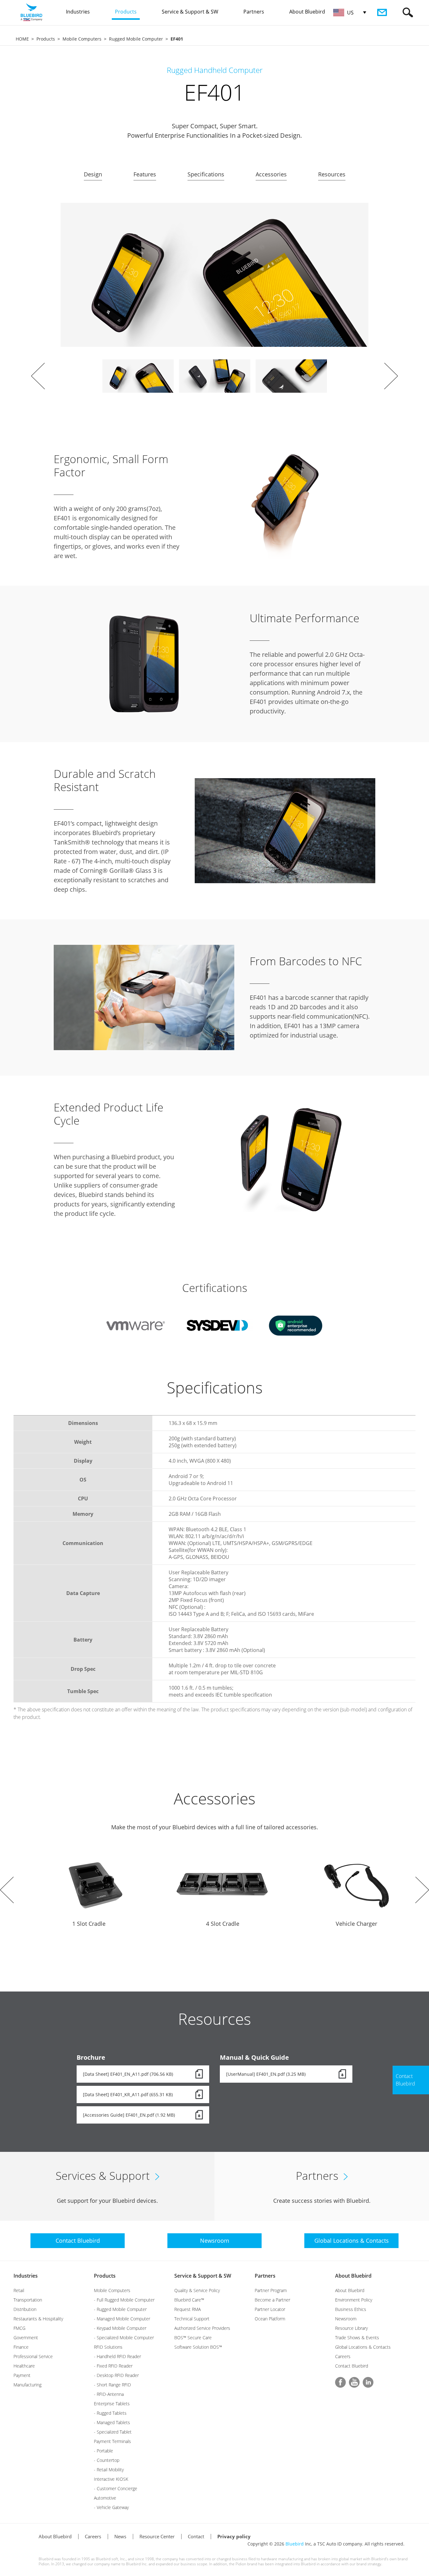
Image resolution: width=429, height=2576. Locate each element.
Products (46, 39)
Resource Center (157, 2536)
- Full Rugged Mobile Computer (124, 2300)
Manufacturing (27, 2385)
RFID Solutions (108, 2347)
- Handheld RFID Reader (117, 2356)
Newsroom (346, 2319)
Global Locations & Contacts (363, 2347)
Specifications (206, 174)
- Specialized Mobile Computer (124, 2338)
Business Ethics (351, 2309)
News (120, 2536)
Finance (21, 2347)
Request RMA (187, 2309)
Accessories (271, 174)
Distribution (25, 2309)
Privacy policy (234, 2536)
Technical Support (192, 2319)
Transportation (28, 2300)
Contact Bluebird (352, 2366)
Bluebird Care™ (189, 2300)
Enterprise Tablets (112, 2404)
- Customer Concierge (116, 2488)
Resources (332, 174)
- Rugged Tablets (110, 2413)
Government (26, 2338)
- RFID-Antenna (109, 2394)
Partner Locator (270, 2309)
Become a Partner (272, 2300)
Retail (19, 2290)
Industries (26, 2276)
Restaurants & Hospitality (38, 2319)
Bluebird (295, 2544)
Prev (38, 376)
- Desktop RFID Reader (116, 2375)
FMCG (19, 2328)
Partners (265, 2276)
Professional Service (33, 2356)
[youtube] (354, 2382)
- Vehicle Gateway (111, 2507)
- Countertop (107, 2460)
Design (93, 174)
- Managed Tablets (112, 2422)
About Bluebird (353, 2276)
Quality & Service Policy (197, 2290)
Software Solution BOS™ (198, 2347)
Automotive (105, 2498)
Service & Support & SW (203, 2276)
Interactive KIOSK (111, 2479)
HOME (22, 39)
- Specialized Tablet (113, 2432)
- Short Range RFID (112, 2385)
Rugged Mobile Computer (136, 39)
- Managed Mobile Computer (122, 2319)
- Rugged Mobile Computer (120, 2309)
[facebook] (340, 2382)
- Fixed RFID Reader (113, 2366)
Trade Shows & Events (357, 2338)
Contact (196, 2536)
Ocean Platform (270, 2319)
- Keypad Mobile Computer (120, 2328)
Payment (22, 2375)
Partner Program (271, 2290)
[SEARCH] (408, 12)
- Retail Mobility (109, 2470)
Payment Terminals (112, 2441)
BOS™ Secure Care (193, 2338)
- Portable (103, 2451)
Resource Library (351, 2328)
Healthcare (24, 2366)
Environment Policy (354, 2300)
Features (145, 174)
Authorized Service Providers (202, 2328)
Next (391, 376)
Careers (343, 2356)
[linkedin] (368, 2382)
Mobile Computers (82, 39)
